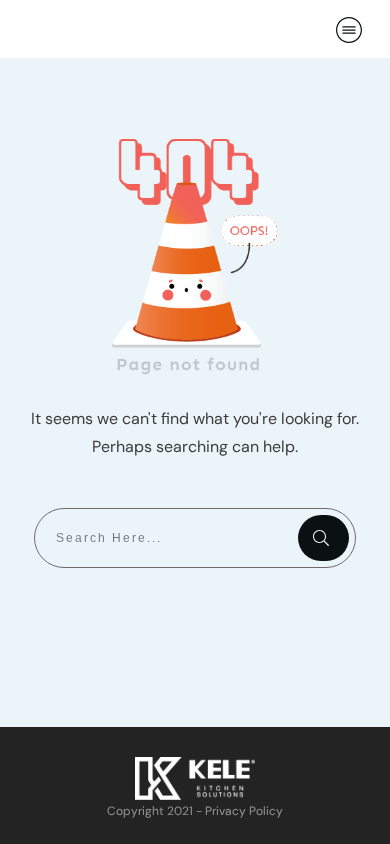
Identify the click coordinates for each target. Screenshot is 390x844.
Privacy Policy (244, 811)
